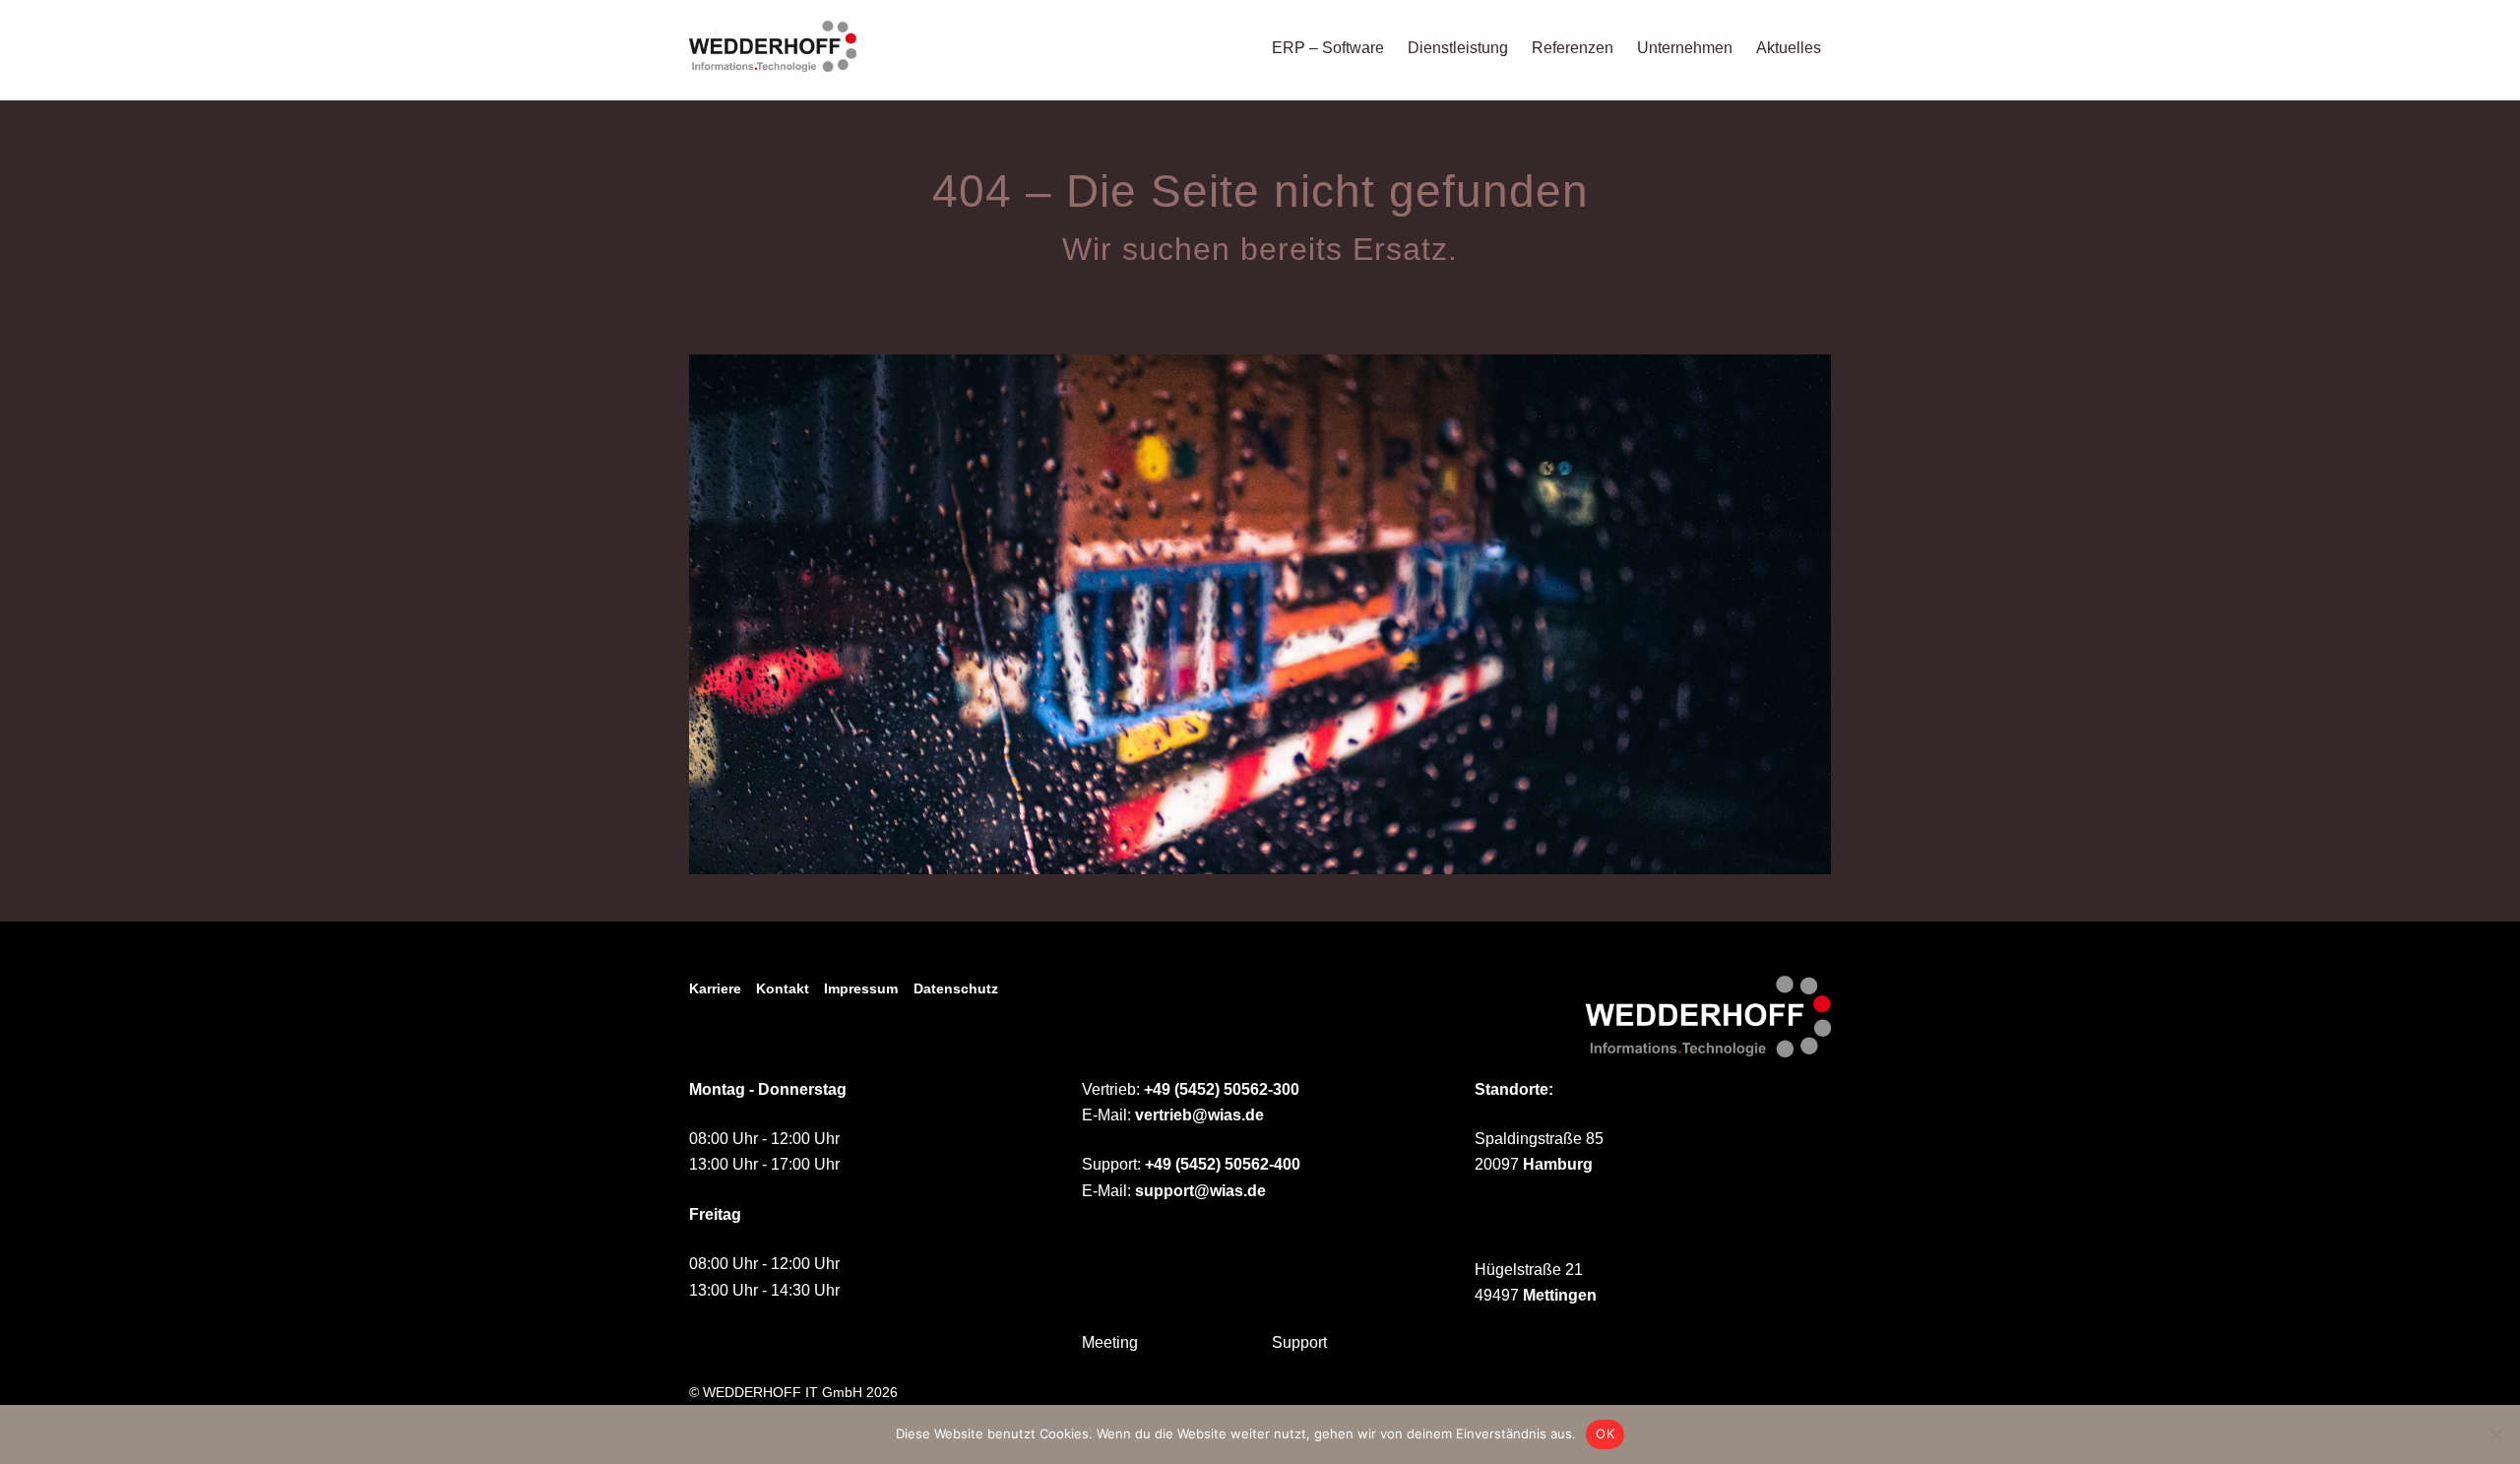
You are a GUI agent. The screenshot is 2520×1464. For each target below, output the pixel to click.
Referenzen (1573, 48)
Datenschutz (956, 988)
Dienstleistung (1458, 48)
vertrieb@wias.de (1199, 1115)
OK (1605, 1433)
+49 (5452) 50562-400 (1223, 1164)
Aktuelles (1789, 48)
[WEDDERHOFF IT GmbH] (773, 62)
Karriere (715, 988)
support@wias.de (1200, 1191)
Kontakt (783, 988)
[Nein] (2495, 1434)
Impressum (861, 988)
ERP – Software (1328, 48)
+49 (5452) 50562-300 (1222, 1089)
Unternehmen (1685, 48)
